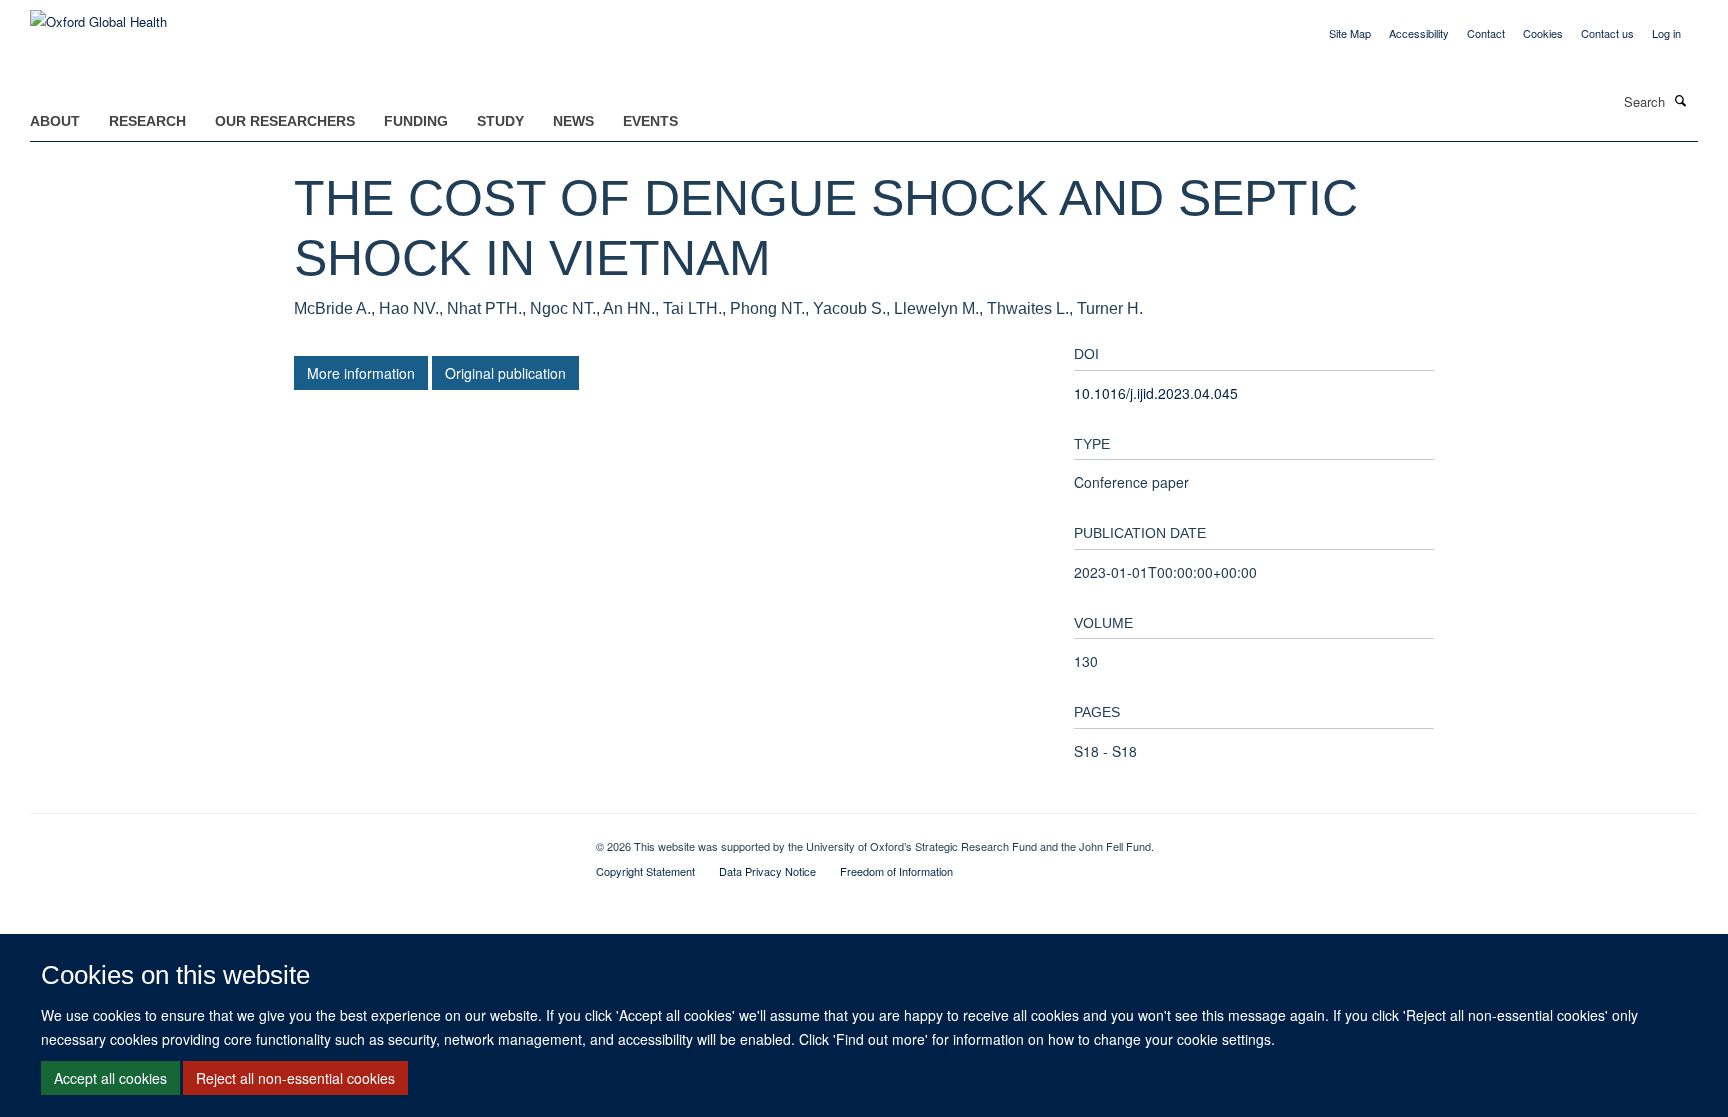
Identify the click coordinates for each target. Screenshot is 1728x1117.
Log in (1666, 33)
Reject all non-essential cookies (295, 1078)
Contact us (1607, 33)
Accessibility (1419, 33)
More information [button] (361, 373)
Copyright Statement (645, 871)
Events (650, 121)
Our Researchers (285, 121)
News (573, 121)
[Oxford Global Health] (98, 14)
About (55, 121)
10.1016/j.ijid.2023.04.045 (1156, 393)
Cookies (1543, 33)
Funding (416, 121)
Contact (1486, 33)
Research (147, 121)
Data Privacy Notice (767, 871)
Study (500, 121)
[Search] (1681, 100)
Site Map (1350, 33)
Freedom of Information (896, 871)
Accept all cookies (110, 1078)
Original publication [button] (505, 373)
